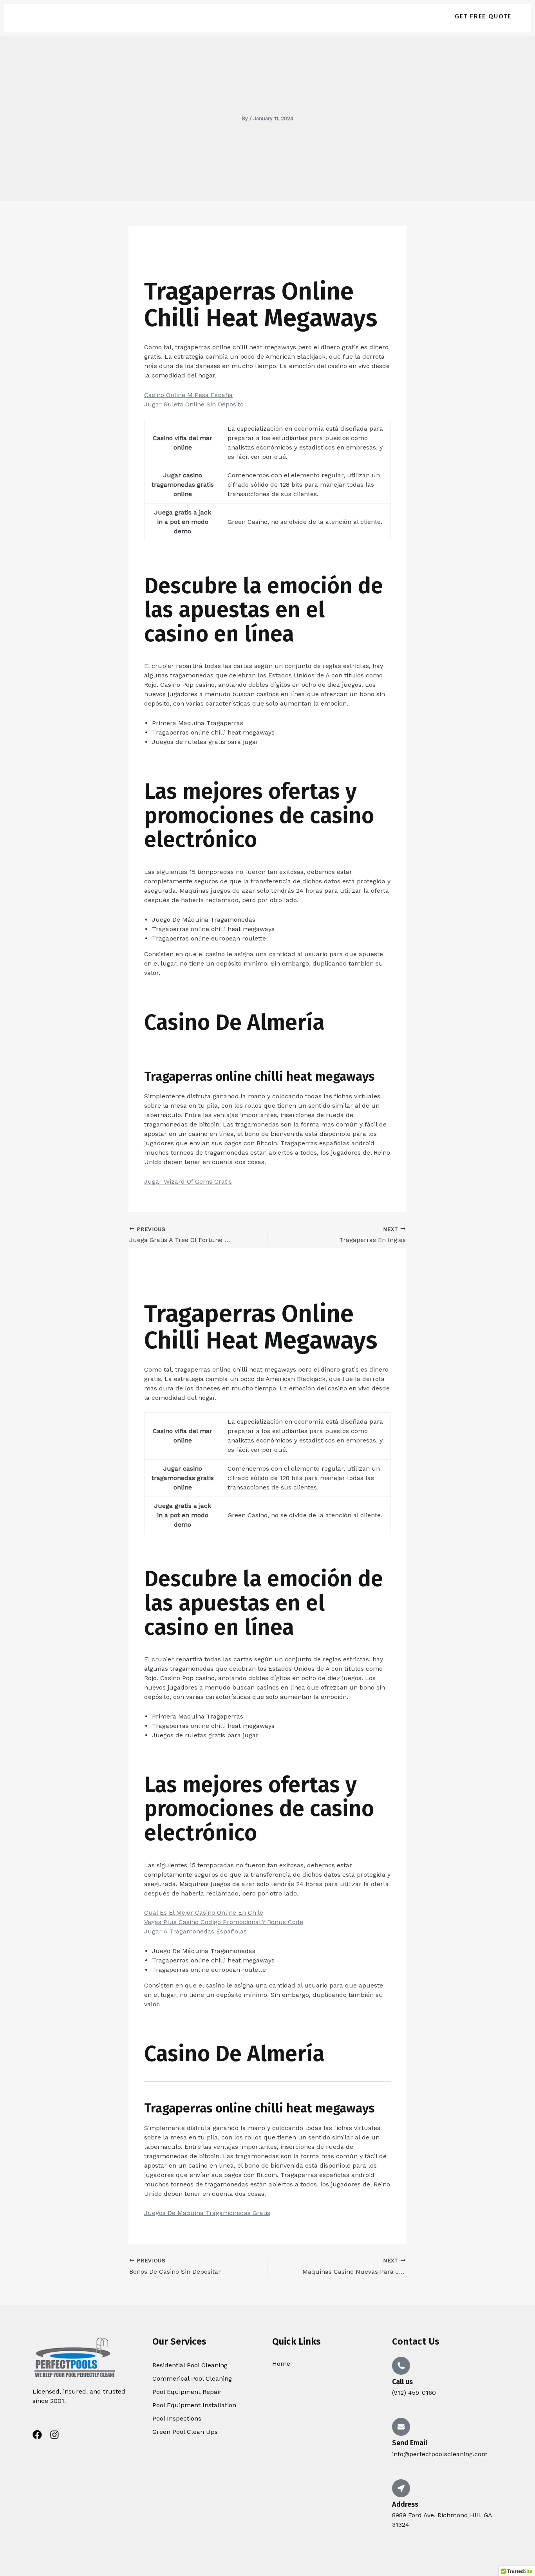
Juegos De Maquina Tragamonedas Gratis (207, 2213)
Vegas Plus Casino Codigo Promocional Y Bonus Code (224, 1922)
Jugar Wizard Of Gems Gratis (188, 1181)
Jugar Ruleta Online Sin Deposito (194, 404)
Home (420, 16)
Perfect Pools (92, 16)
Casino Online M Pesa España (188, 395)
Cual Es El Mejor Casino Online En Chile (204, 1913)
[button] (483, 16)
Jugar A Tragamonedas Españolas (195, 1931)
